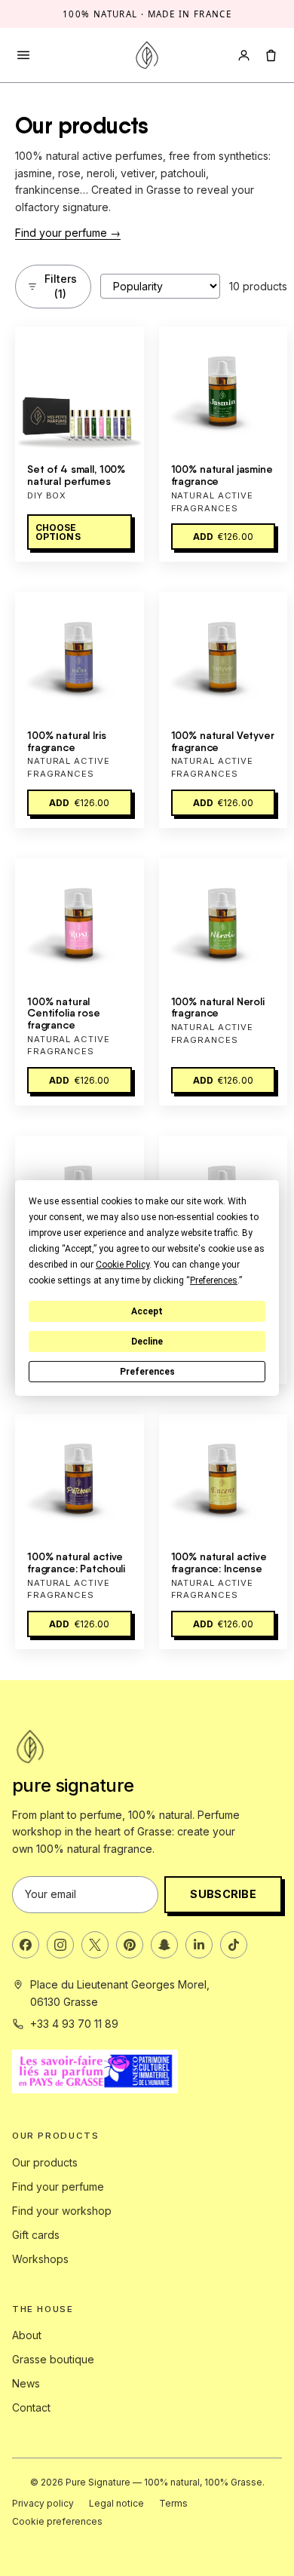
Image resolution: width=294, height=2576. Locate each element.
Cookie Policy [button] (122, 1265)
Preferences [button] (214, 1280)
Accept (147, 1311)
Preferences (147, 1372)
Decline (147, 1342)
